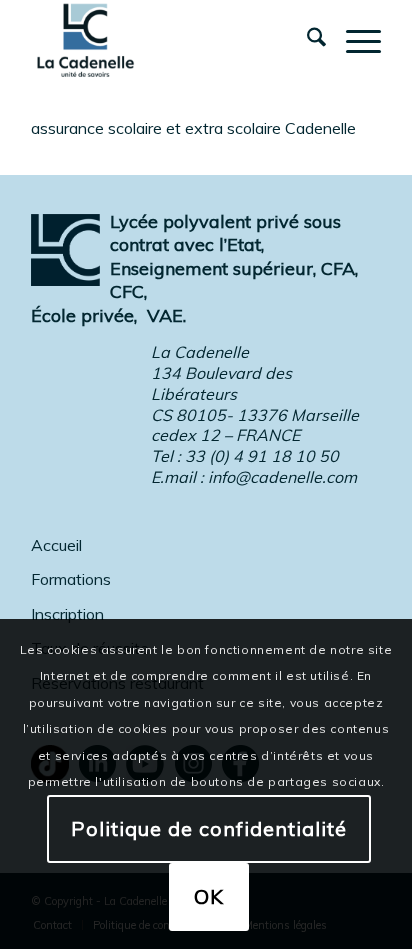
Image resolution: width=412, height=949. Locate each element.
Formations (71, 579)
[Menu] (353, 40)
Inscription (67, 614)
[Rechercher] (306, 40)
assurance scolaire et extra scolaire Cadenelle (193, 128)
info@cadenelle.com (282, 477)
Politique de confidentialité (209, 828)
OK (209, 896)
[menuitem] (306, 40)
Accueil (56, 545)
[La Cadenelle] (171, 40)
